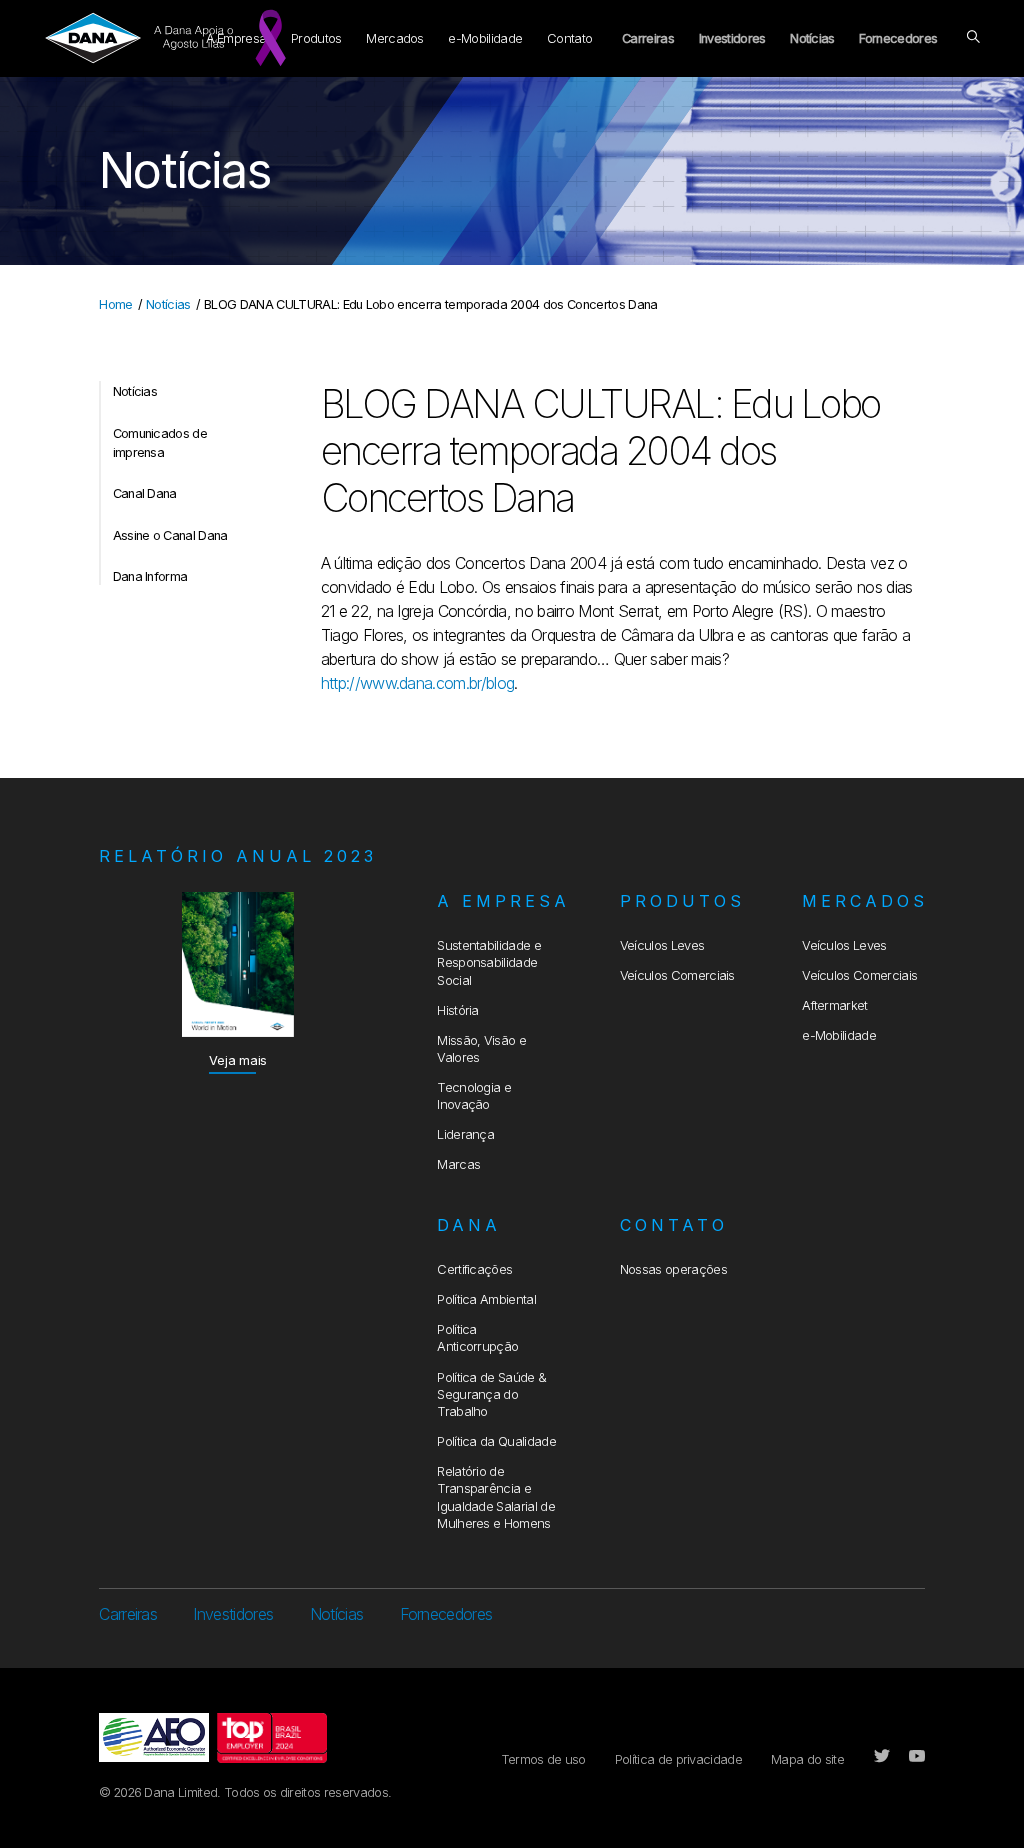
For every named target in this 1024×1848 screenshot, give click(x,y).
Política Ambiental (486, 1299)
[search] (973, 38)
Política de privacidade (678, 1759)
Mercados (395, 38)
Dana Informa (150, 576)
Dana (469, 1225)
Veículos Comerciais (677, 975)
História (458, 1010)
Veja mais (238, 1060)
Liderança (465, 1134)
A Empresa (503, 901)
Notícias (812, 38)
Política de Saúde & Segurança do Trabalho (491, 1395)
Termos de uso (543, 1759)
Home (115, 304)
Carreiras (648, 38)
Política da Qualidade (496, 1441)
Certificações (474, 1269)
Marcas (458, 1164)
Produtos (316, 38)
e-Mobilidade (485, 38)
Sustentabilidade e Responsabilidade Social (489, 963)
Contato (569, 38)
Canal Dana (145, 493)
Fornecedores (898, 38)
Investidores (732, 38)
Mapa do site (807, 1759)
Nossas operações (673, 1269)
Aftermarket (835, 1005)
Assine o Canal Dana (170, 535)
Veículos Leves (662, 945)
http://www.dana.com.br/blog (418, 683)
